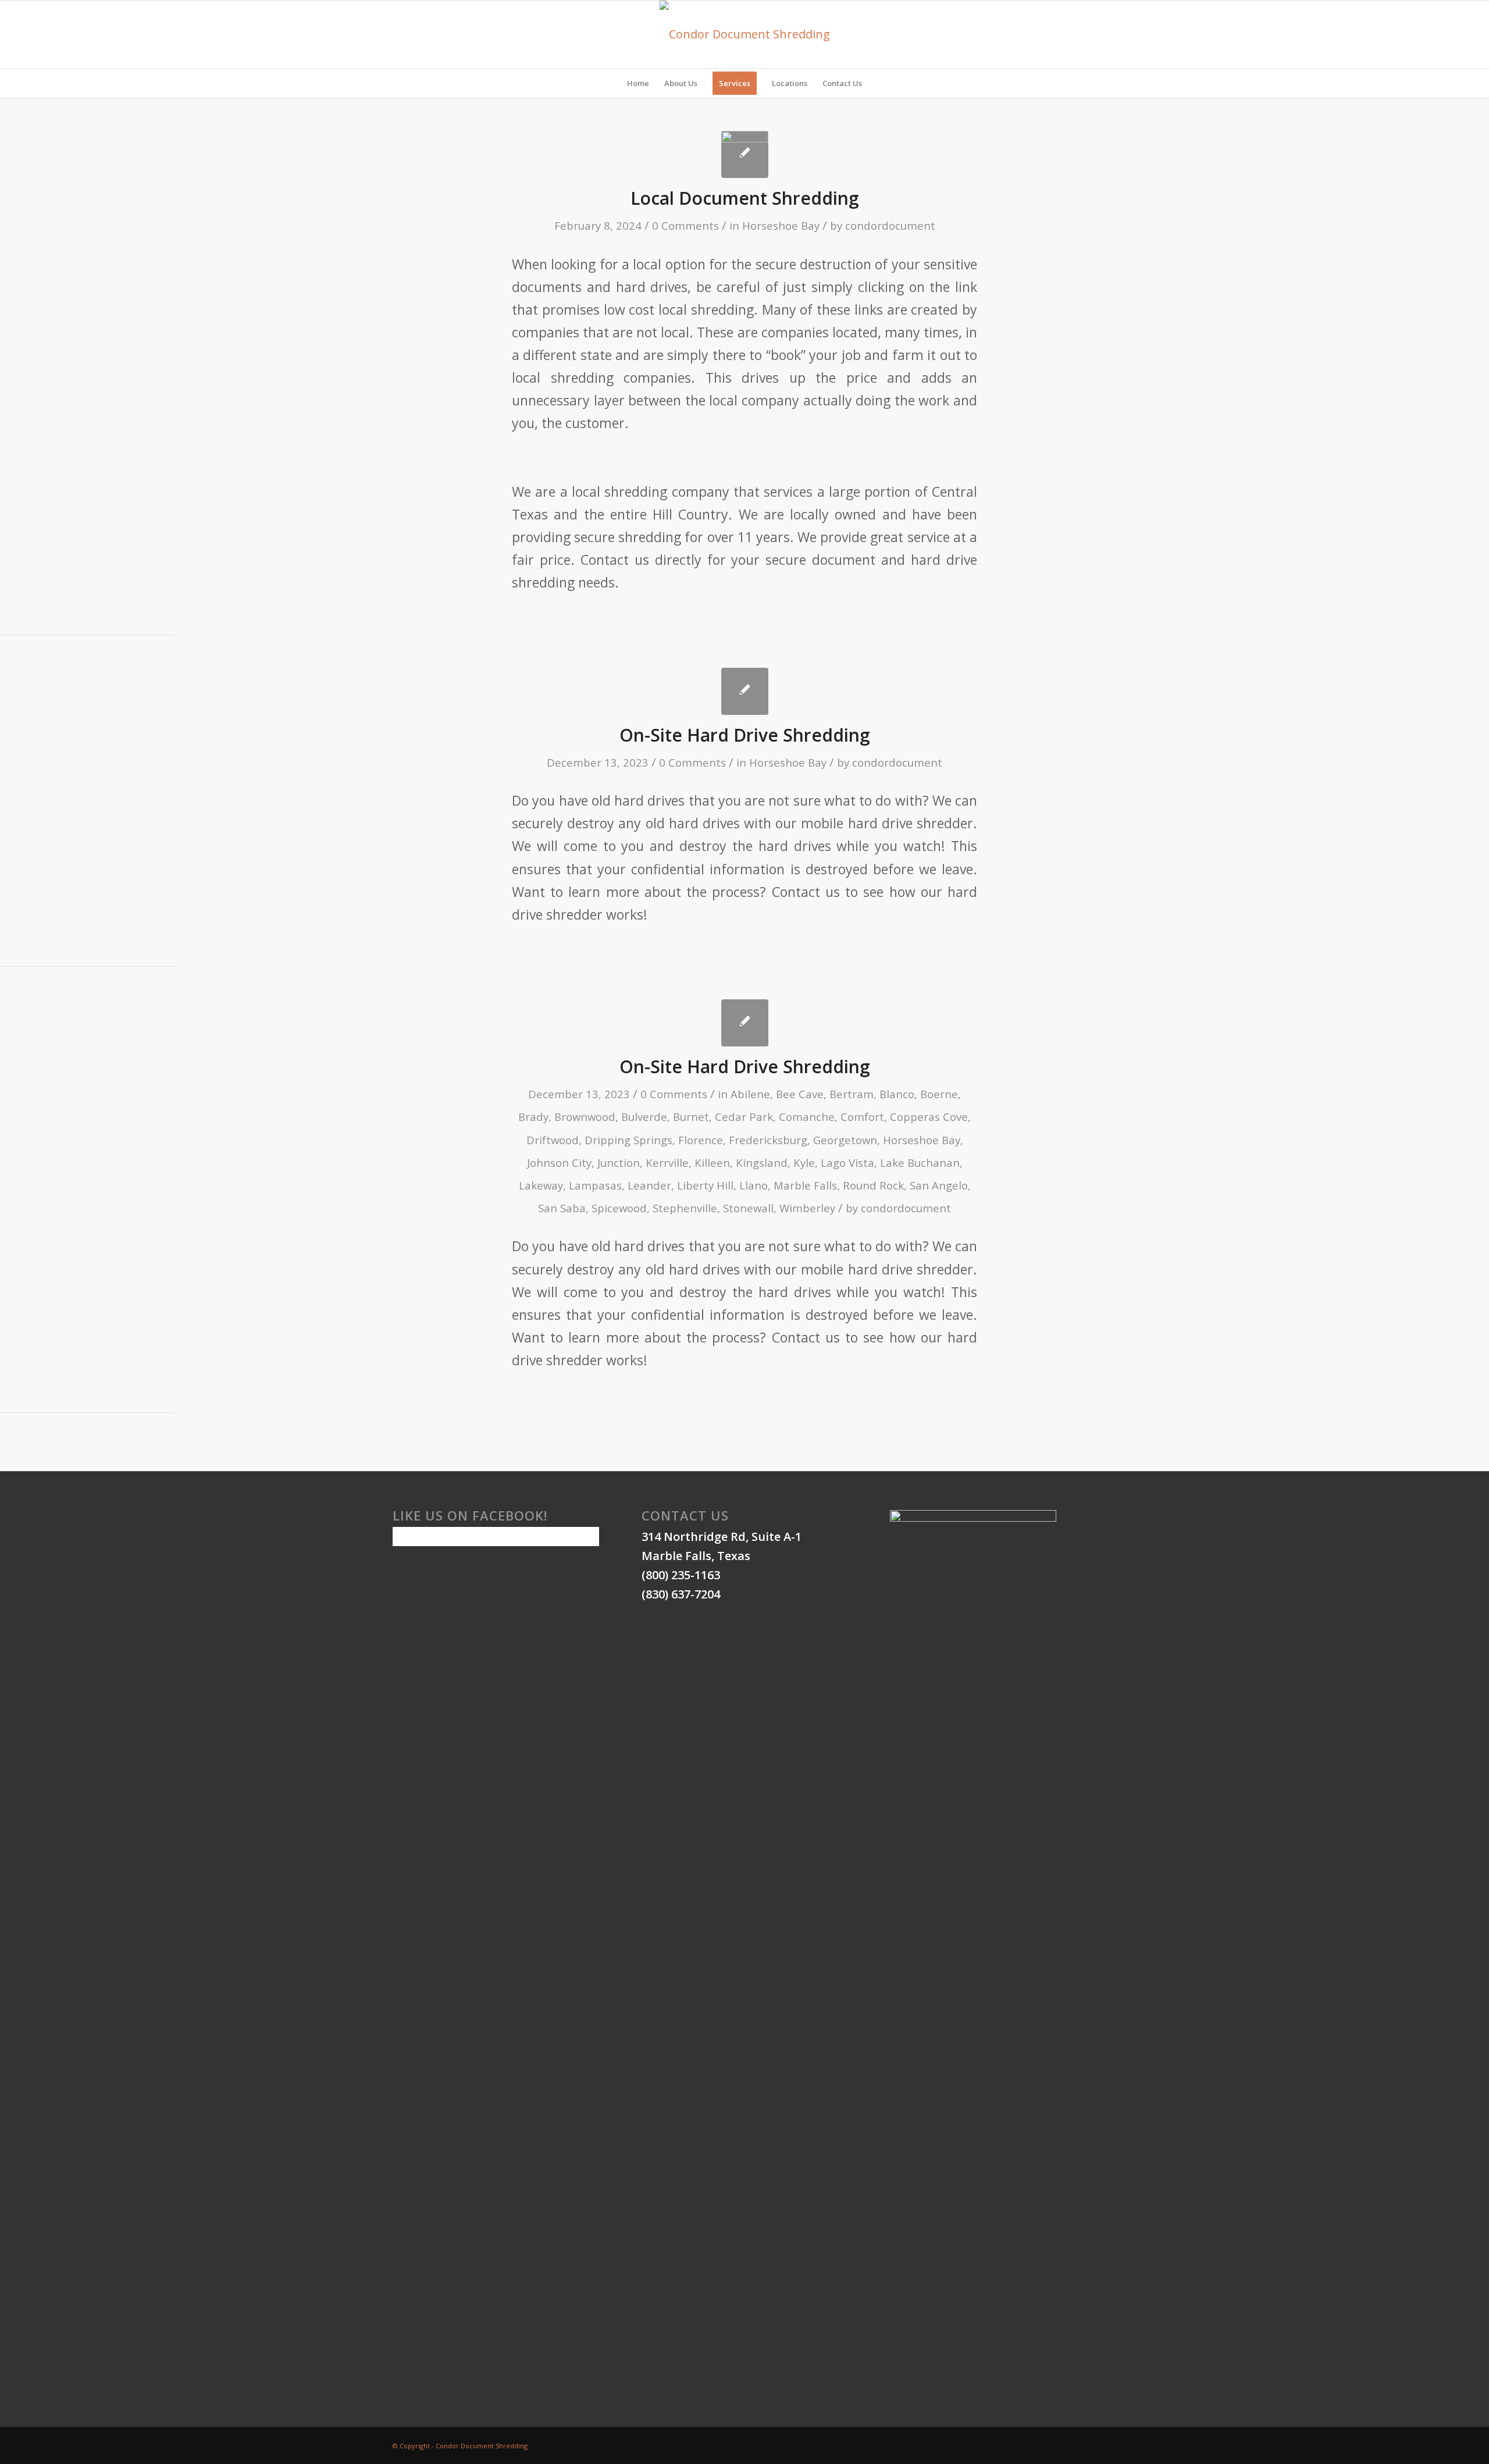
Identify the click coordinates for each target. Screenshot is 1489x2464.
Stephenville (685, 1208)
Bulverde (644, 1117)
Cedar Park (744, 1117)
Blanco (897, 1094)
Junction (619, 1162)
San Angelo (939, 1185)
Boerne (939, 1094)
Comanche (807, 1117)
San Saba (562, 1208)
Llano (754, 1185)
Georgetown (845, 1140)
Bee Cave (800, 1094)
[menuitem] (638, 83)
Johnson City (559, 1162)
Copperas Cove (929, 1117)
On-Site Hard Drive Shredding (745, 735)
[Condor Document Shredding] (745, 34)
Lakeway (541, 1185)
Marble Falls (805, 1185)
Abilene (750, 1094)
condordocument (890, 225)
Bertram (852, 1094)
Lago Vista (847, 1162)
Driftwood (553, 1140)
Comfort (862, 1117)
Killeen (712, 1162)
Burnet (691, 1117)
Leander (649, 1185)
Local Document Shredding (745, 198)
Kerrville (667, 1162)
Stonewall (748, 1208)
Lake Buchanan (920, 1162)
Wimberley (807, 1208)
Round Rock (873, 1185)
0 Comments (685, 225)
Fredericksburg (768, 1140)
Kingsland (762, 1162)
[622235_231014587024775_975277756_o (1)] (745, 154)
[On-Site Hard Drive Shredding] (745, 691)
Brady (533, 1117)
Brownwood (585, 1117)
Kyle (804, 1162)
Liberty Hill (705, 1185)
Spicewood (619, 1208)
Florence (701, 1140)
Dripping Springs (628, 1140)
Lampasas (595, 1185)
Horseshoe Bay (781, 225)
